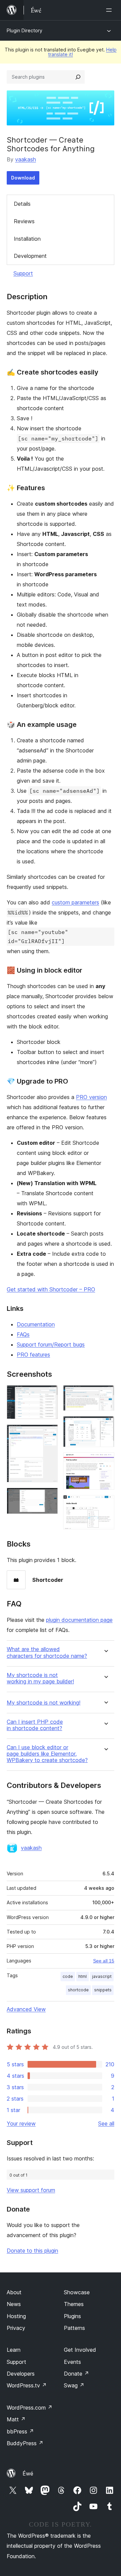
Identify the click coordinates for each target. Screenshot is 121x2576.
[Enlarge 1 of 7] (49, 1394)
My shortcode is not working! (44, 1703)
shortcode (78, 1990)
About (14, 2292)
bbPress (20, 2431)
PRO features (33, 1355)
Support (23, 273)
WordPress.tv (27, 2385)
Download (23, 178)
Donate (76, 2374)
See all (106, 2123)
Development (30, 256)
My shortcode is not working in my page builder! (40, 1678)
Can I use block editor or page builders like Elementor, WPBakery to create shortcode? (47, 1754)
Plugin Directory (25, 30)
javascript (102, 1976)
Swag (74, 2385)
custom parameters (75, 902)
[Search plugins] (78, 77)
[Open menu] (110, 10)
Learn (14, 2350)
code (68, 1976)
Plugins (72, 2316)
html (83, 1976)
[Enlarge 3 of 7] (49, 1497)
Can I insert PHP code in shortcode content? (35, 1725)
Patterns (74, 2328)
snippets (103, 1990)
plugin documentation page (79, 1620)
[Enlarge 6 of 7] (105, 1461)
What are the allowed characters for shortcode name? (47, 1652)
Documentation (36, 1324)
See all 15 (104, 1961)
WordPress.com (30, 2408)
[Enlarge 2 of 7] (49, 1434)
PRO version (91, 1097)
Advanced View (26, 2009)
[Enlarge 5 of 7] (105, 1425)
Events (72, 2362)
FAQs (23, 1334)
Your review (21, 2123)
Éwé (28, 2473)
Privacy (16, 2328)
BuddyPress (25, 2443)
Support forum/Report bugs (51, 1344)
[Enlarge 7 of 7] (105, 1504)
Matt (16, 2419)
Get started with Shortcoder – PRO (51, 1289)
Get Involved (80, 2350)
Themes (74, 2304)
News (14, 2304)
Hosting (16, 2316)
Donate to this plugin (32, 2251)
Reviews (24, 221)
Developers (21, 2374)
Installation (27, 239)
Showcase (77, 2292)
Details (22, 204)
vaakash (26, 159)
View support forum (31, 2190)
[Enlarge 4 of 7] (105, 1394)
